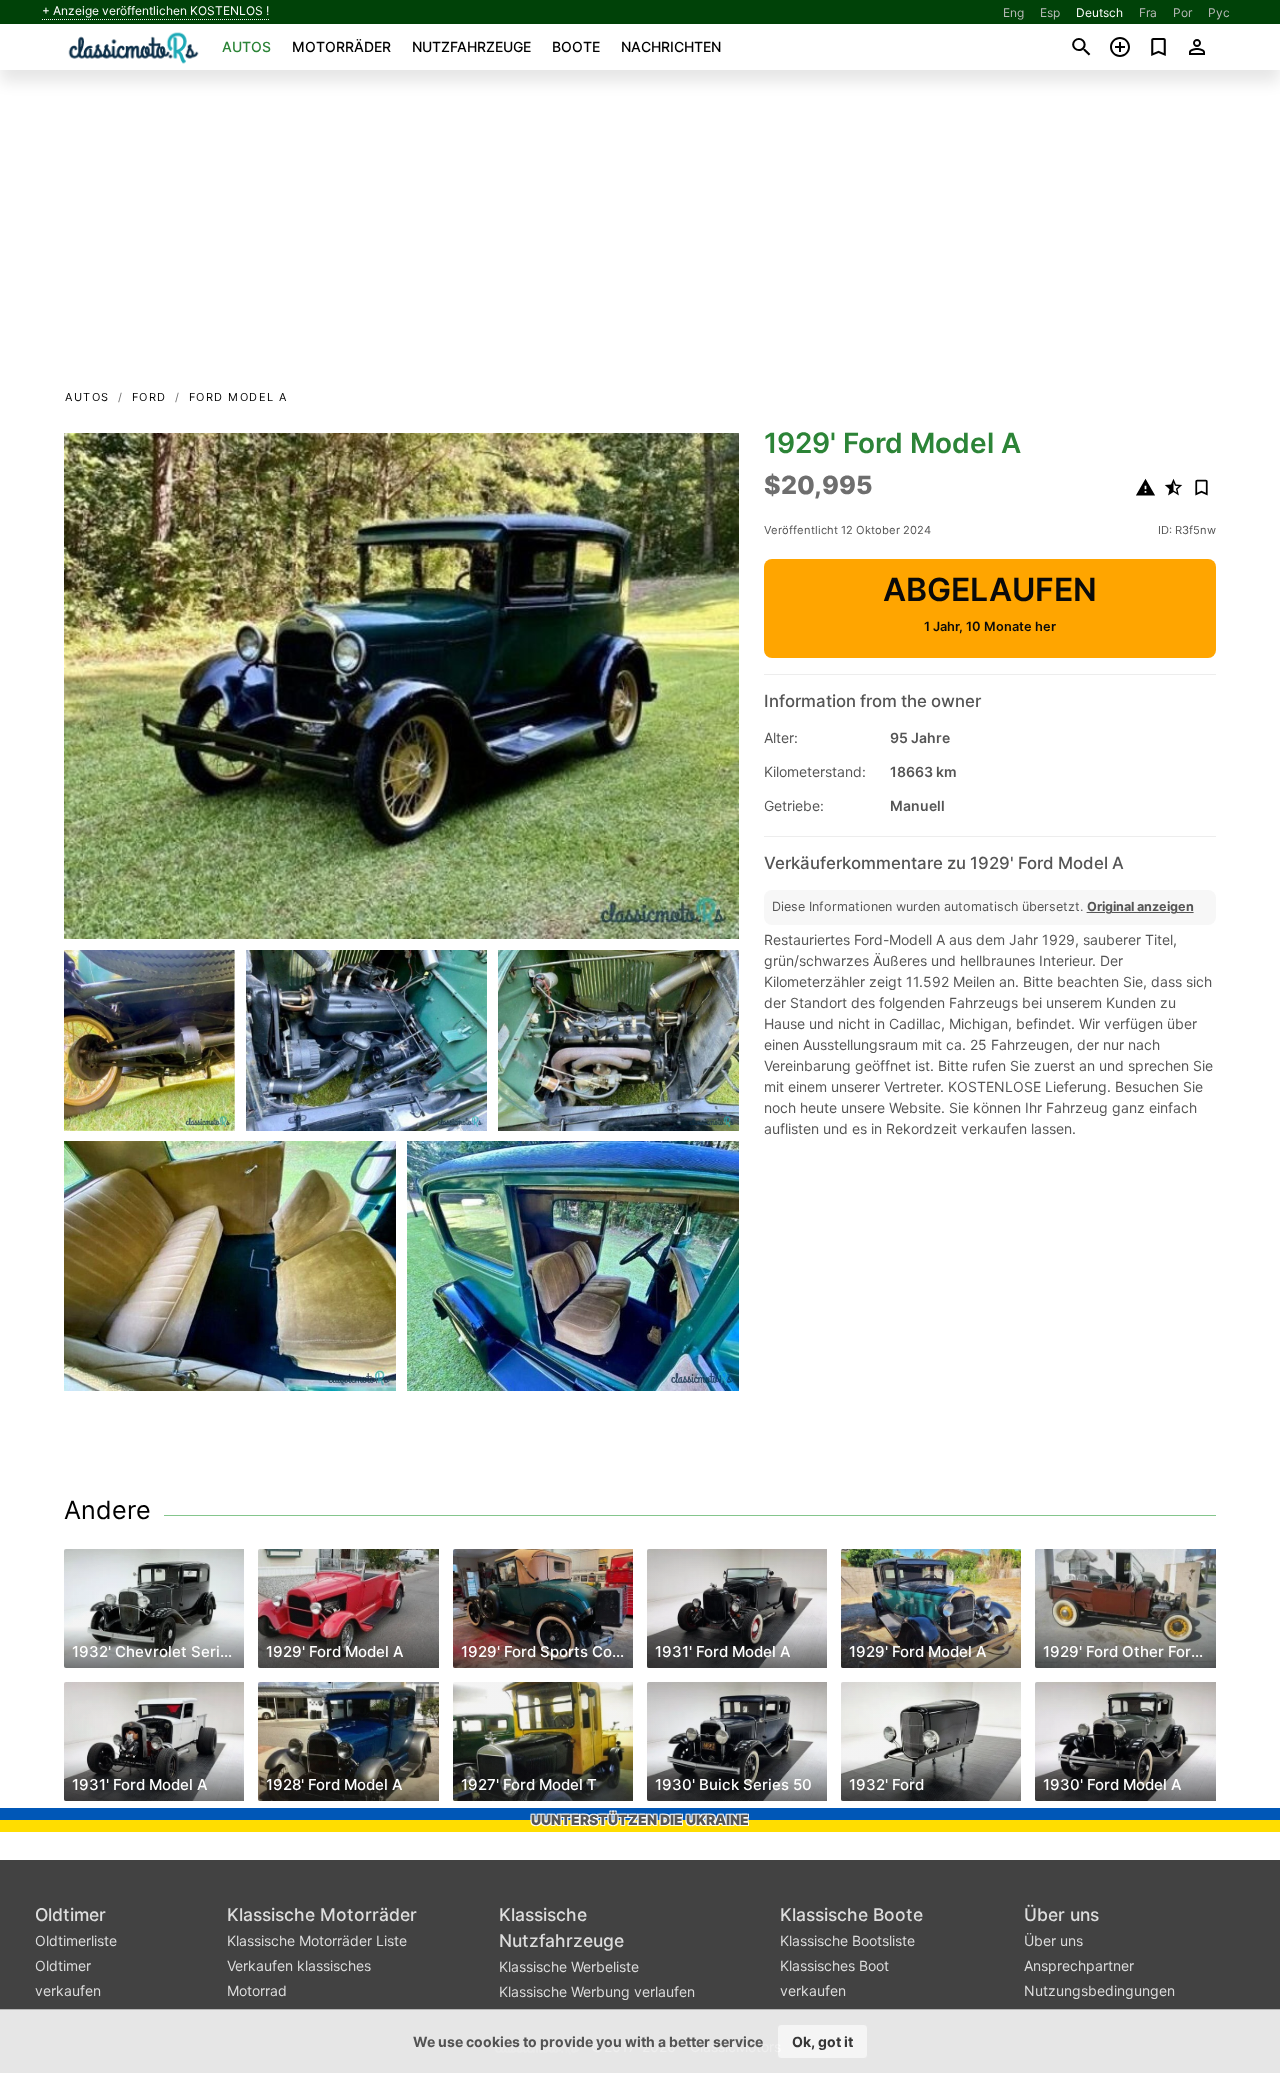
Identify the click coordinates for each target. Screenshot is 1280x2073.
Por (1182, 12)
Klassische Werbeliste (569, 1966)
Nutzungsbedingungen (1099, 1990)
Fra (1148, 12)
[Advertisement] (640, 236)
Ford (149, 397)
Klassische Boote (851, 1914)
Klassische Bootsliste (847, 1940)
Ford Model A (238, 397)
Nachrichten (671, 46)
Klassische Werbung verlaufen (597, 1991)
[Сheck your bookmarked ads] (1158, 47)
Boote (576, 46)
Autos (246, 46)
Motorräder (341, 46)
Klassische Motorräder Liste (317, 1940)
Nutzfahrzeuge (471, 46)
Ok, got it (822, 2041)
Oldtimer (70, 1914)
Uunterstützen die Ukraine (640, 1819)
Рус (1219, 12)
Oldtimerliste (76, 1940)
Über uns (1061, 1914)
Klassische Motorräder (322, 1914)
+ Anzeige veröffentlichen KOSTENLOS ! (155, 11)
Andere (107, 1510)
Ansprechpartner (1079, 1965)
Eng (1013, 12)
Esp (1050, 12)
